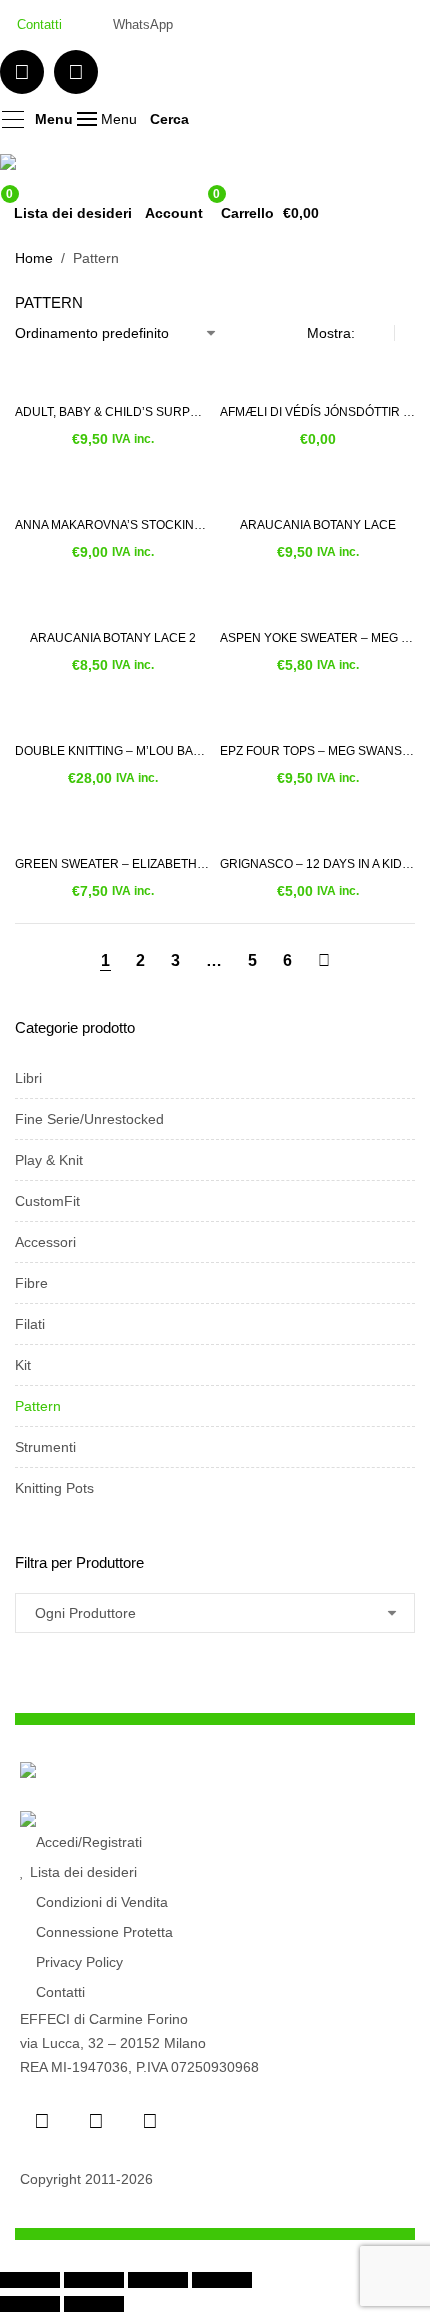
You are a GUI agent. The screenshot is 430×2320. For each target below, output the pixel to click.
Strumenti (45, 1447)
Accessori (45, 1242)
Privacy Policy (79, 1962)
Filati (30, 1324)
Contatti (60, 1992)
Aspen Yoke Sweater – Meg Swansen (317, 638)
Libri (28, 1078)
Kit (23, 1365)
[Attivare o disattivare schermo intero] (94, 2280)
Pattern (38, 1406)
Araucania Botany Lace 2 (113, 638)
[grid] (379, 333)
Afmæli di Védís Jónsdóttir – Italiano (317, 412)
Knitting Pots (54, 1488)
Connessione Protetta (104, 1932)
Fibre (31, 1283)
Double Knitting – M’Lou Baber (112, 751)
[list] (409, 333)
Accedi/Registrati (89, 1842)
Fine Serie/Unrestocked (89, 1119)
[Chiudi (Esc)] (222, 2280)
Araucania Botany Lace (318, 525)
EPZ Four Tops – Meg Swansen (317, 751)
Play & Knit (49, 1160)
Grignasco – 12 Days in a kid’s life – (317, 864)
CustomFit (47, 1201)
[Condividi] (158, 2280)
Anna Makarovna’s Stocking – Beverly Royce (112, 525)
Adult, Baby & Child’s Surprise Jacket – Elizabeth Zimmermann (112, 412)
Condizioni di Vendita (102, 1902)
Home (34, 258)
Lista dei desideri (83, 1872)
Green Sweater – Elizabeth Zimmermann (112, 864)
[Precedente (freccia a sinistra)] (30, 2304)
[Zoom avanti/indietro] (30, 2280)
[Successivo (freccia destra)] (94, 2304)
